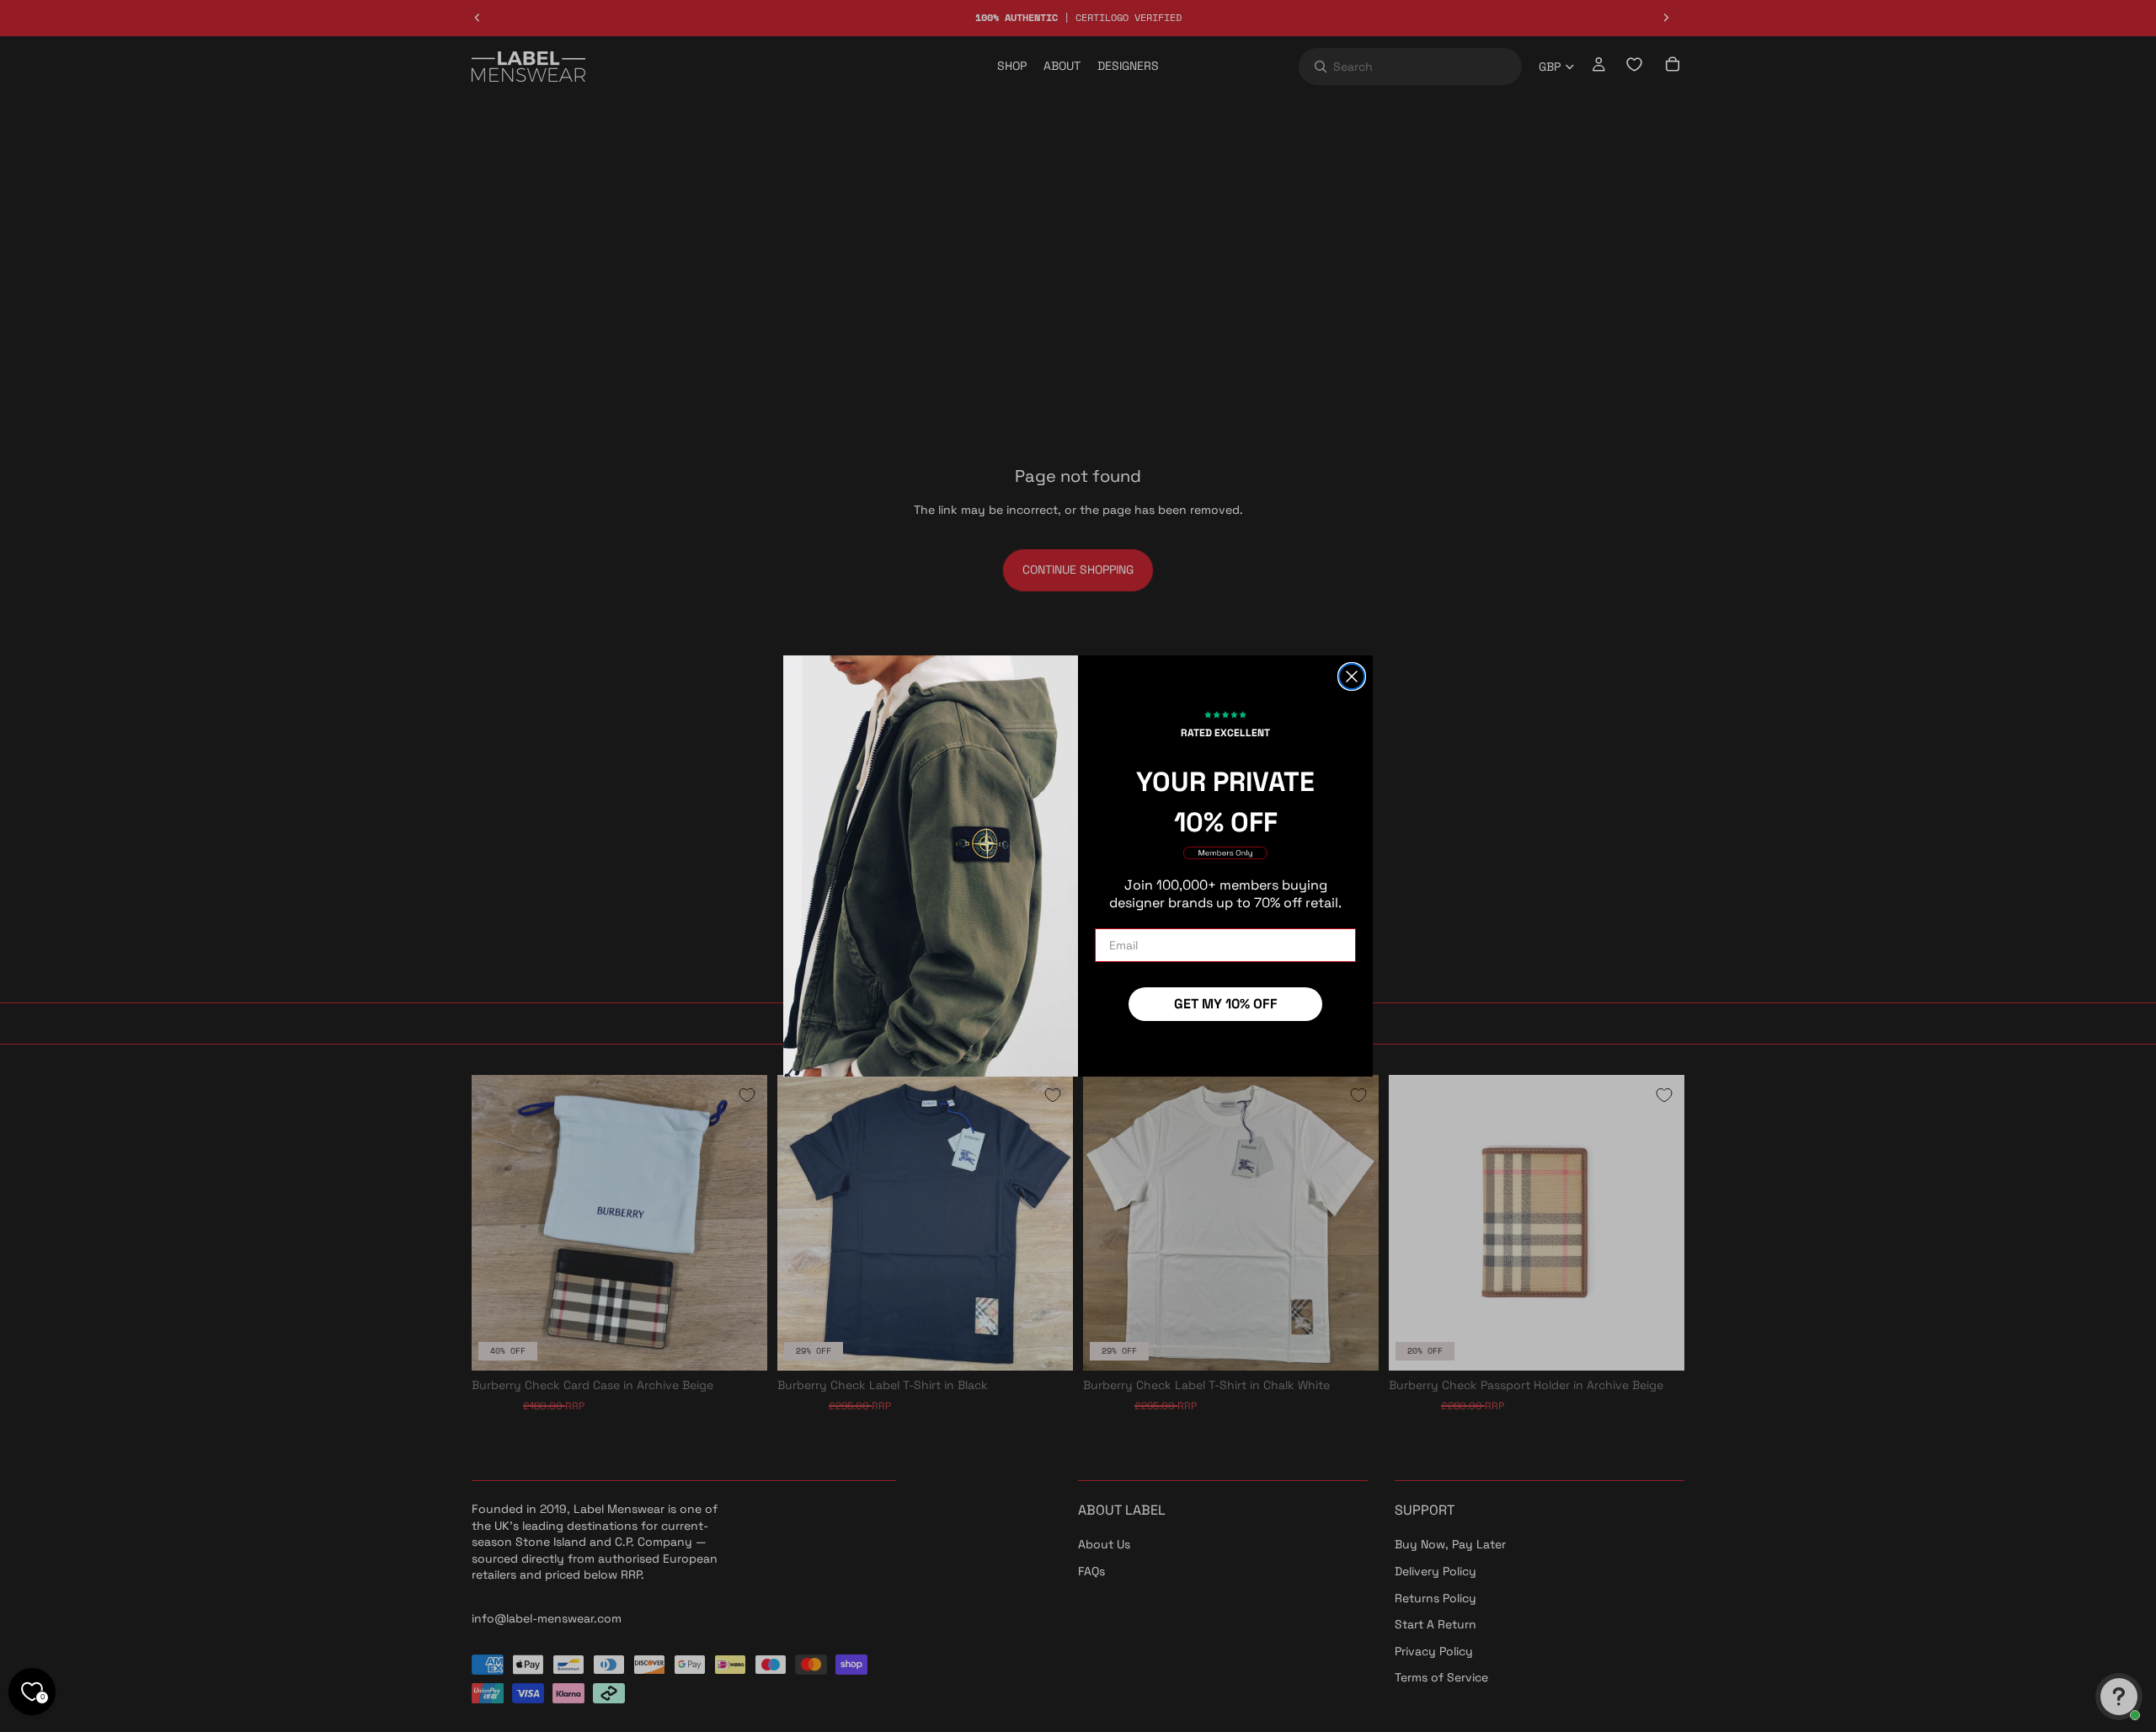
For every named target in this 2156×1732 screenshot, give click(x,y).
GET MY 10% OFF (1226, 1004)
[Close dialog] (1352, 676)
